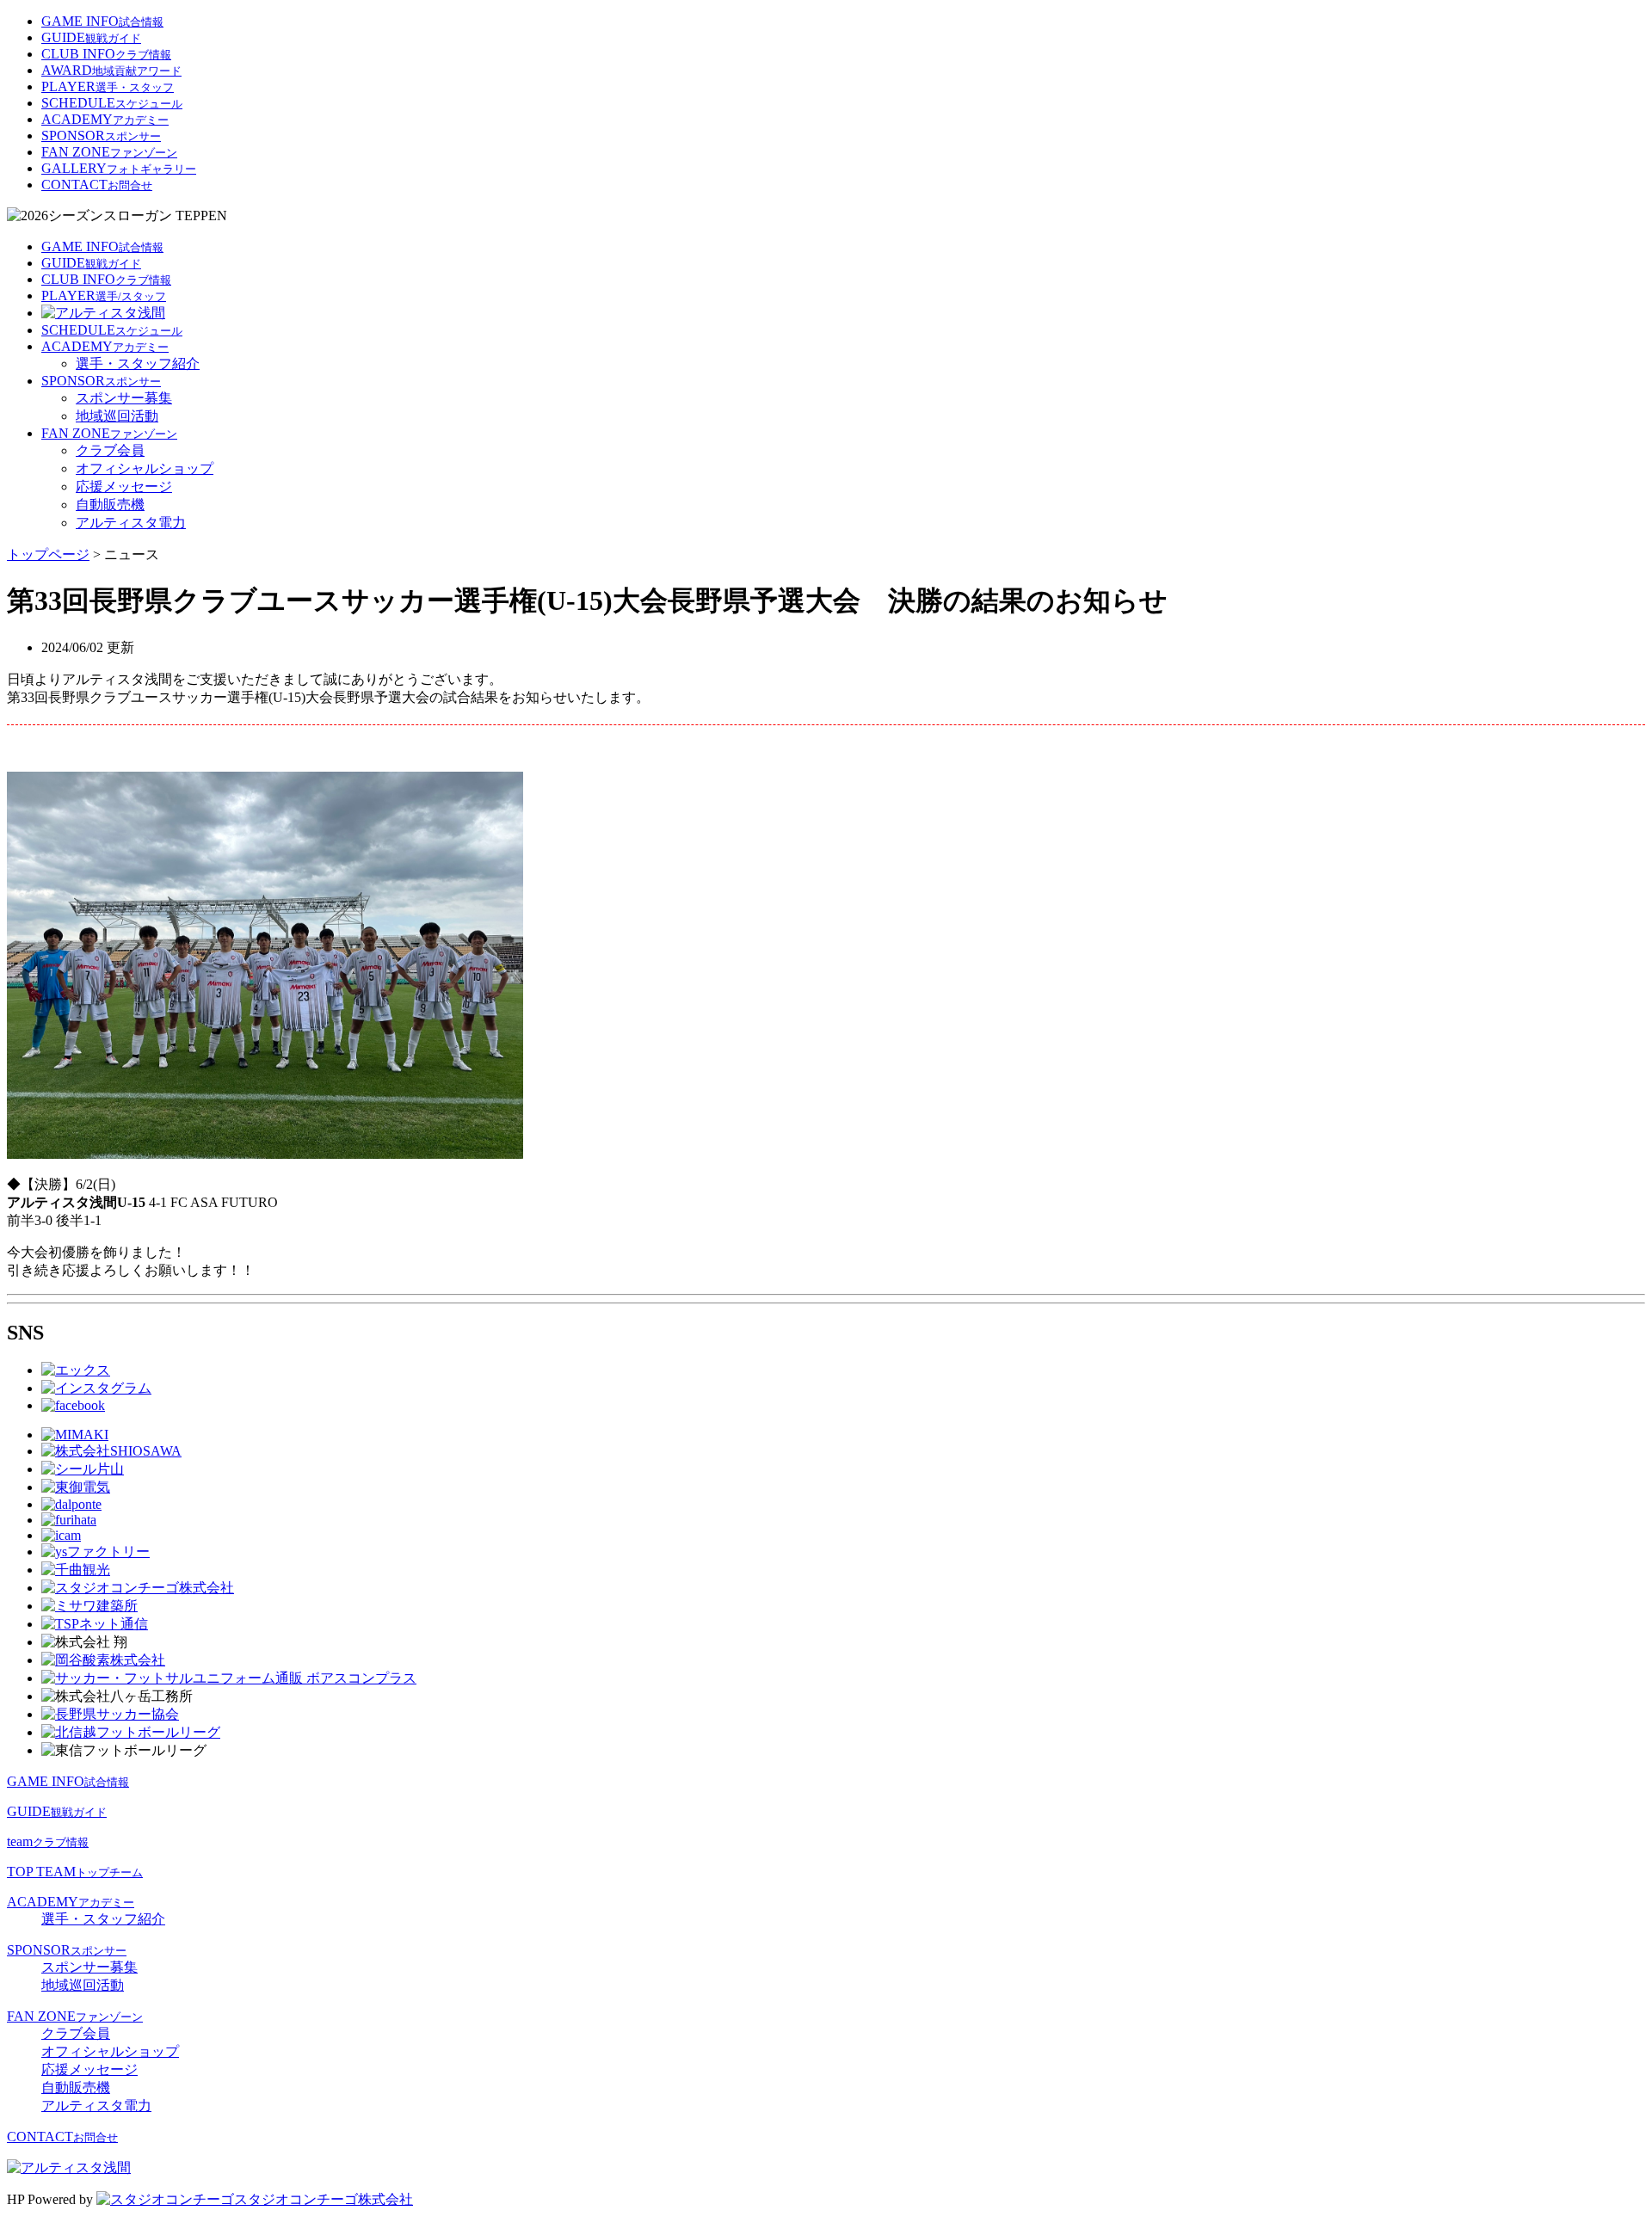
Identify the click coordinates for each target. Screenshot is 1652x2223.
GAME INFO (102, 21)
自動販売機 (110, 505)
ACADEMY (105, 119)
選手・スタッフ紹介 (138, 363)
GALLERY (119, 168)
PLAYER (108, 86)
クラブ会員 (110, 450)
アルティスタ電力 (131, 523)
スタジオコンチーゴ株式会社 (324, 2199)
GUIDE (91, 37)
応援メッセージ (124, 486)
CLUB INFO (106, 54)
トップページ (48, 554)
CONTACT (97, 185)
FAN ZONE (109, 152)
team (48, 1841)
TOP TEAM (75, 1872)
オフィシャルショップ (145, 468)
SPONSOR (101, 135)
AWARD (111, 70)
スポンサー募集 (124, 398)
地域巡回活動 (117, 416)
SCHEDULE (112, 103)
